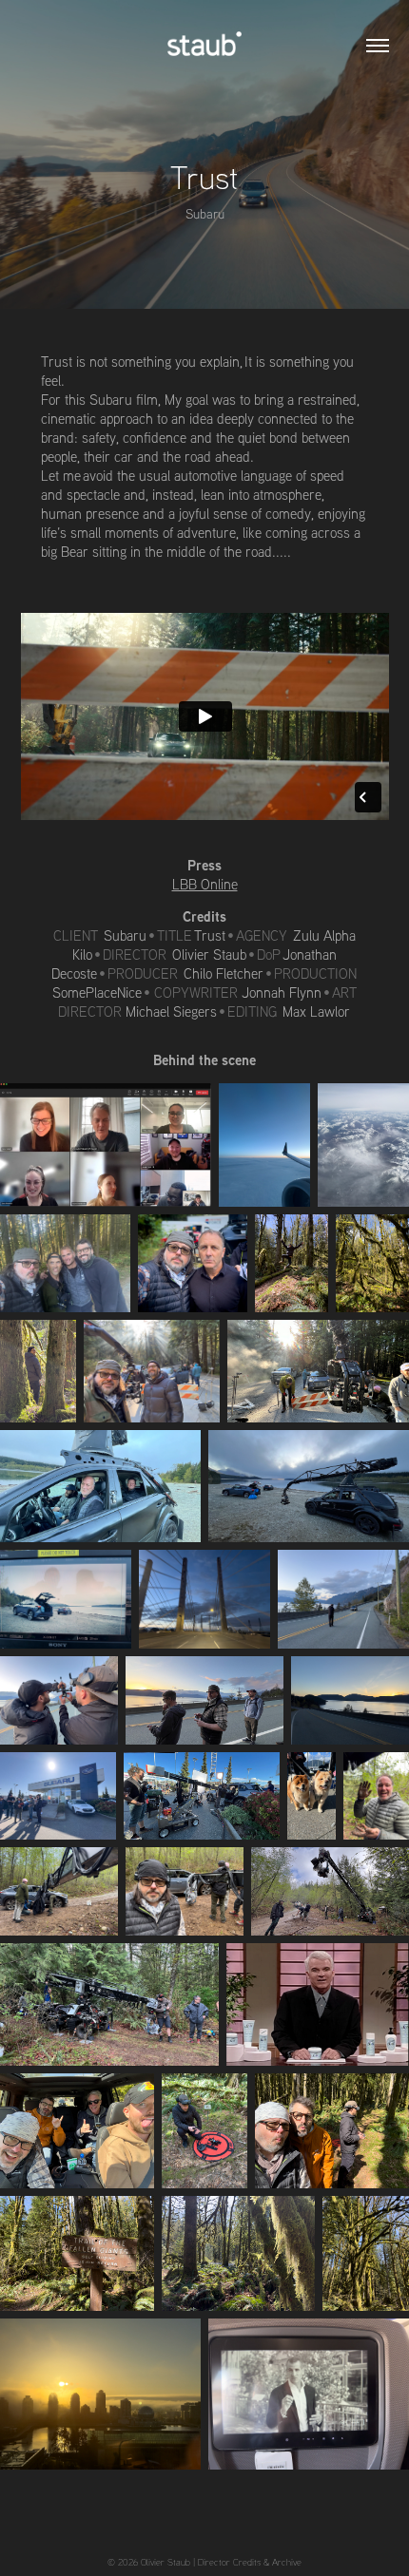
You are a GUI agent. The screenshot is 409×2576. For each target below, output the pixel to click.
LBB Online (205, 884)
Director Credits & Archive (250, 2562)
